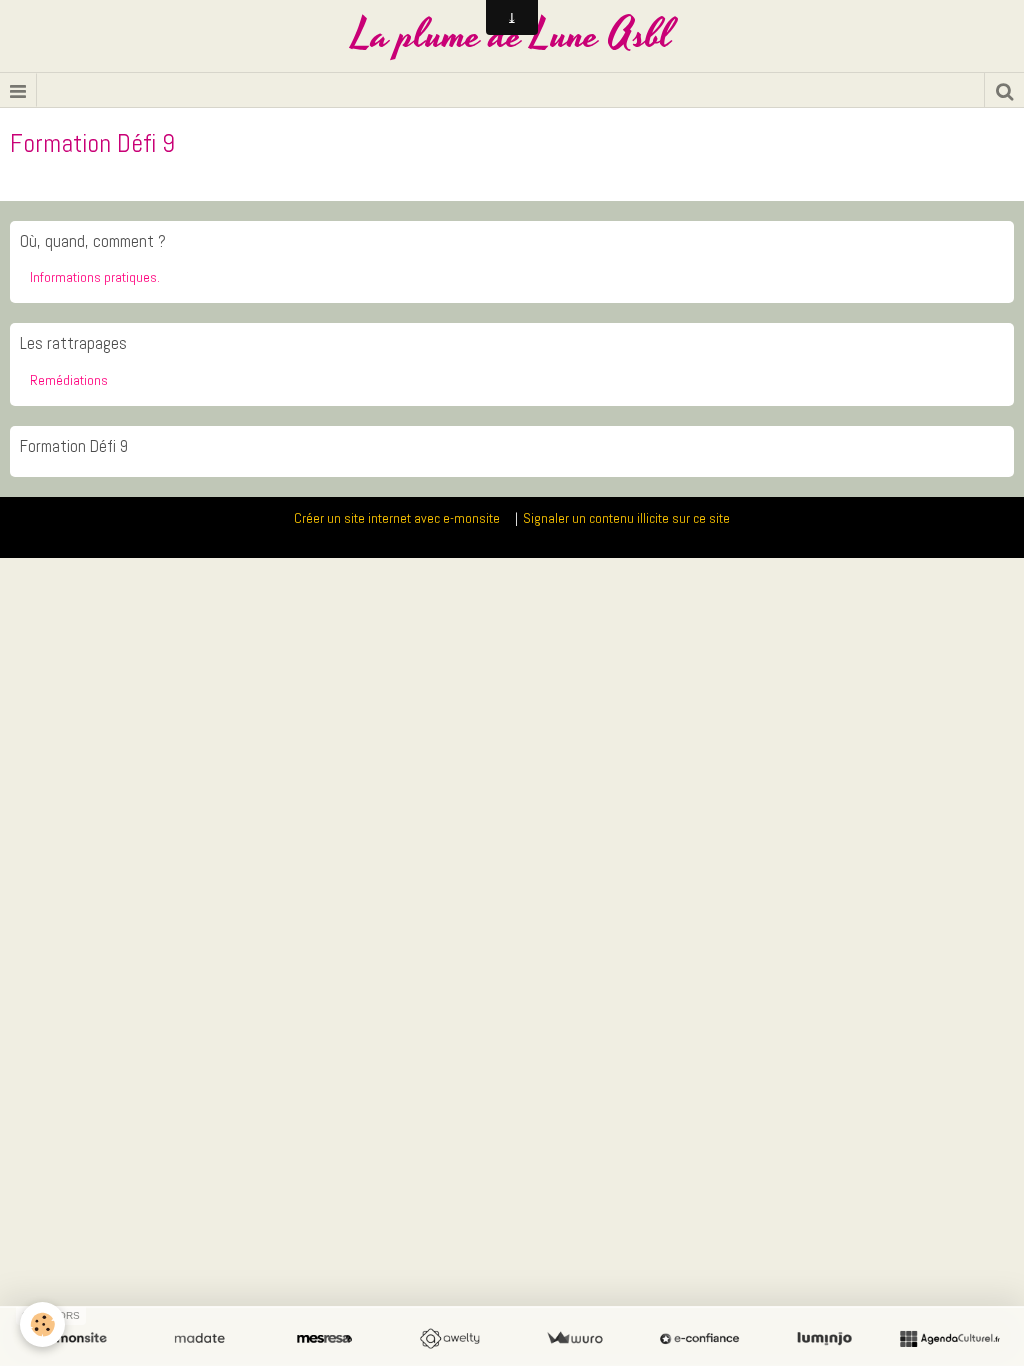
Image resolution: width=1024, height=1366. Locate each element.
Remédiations (69, 380)
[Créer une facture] (574, 1339)
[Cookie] (42, 1324)
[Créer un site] (74, 1339)
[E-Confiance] (699, 1339)
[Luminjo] (824, 1339)
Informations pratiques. (95, 277)
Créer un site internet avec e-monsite (397, 518)
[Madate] (199, 1339)
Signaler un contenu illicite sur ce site (626, 518)
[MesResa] (324, 1339)
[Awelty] (449, 1339)
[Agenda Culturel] (949, 1339)
